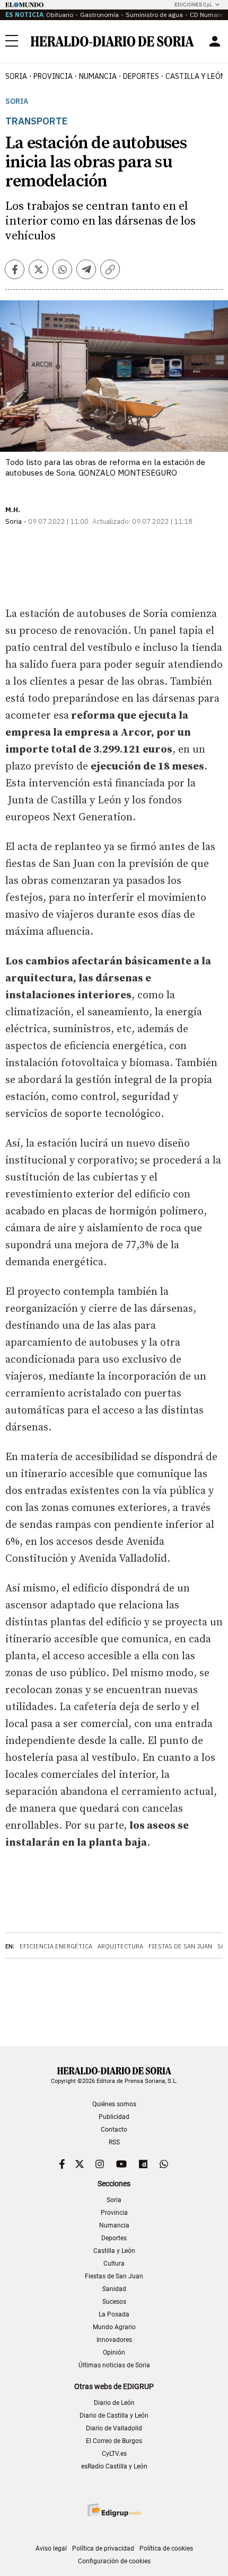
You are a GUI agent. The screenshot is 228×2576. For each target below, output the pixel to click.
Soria (17, 101)
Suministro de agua (154, 15)
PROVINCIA (53, 76)
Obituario (60, 15)
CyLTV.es (114, 2454)
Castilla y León (114, 2251)
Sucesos (114, 2302)
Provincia (114, 2213)
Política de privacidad (103, 2548)
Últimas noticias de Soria (114, 2365)
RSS (114, 2142)
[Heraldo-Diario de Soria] (112, 41)
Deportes (114, 2238)
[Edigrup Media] (114, 2510)
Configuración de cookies (114, 2561)
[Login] (215, 41)
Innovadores (114, 2340)
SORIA (16, 76)
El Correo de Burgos (114, 2441)
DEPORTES (141, 76)
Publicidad (114, 2117)
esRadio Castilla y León (114, 2466)
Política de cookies (166, 2548)
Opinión (114, 2353)
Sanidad (114, 2289)
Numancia (114, 2225)
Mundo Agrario (114, 2327)
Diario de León (114, 2403)
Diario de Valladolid (114, 2428)
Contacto (114, 2130)
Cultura (114, 2264)
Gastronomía (99, 15)
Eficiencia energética (56, 1946)
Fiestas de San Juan (180, 1946)
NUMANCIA (98, 76)
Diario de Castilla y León (114, 2416)
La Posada (114, 2314)
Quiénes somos (114, 2104)
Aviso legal (51, 2548)
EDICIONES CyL (193, 5)
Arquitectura (120, 1946)
